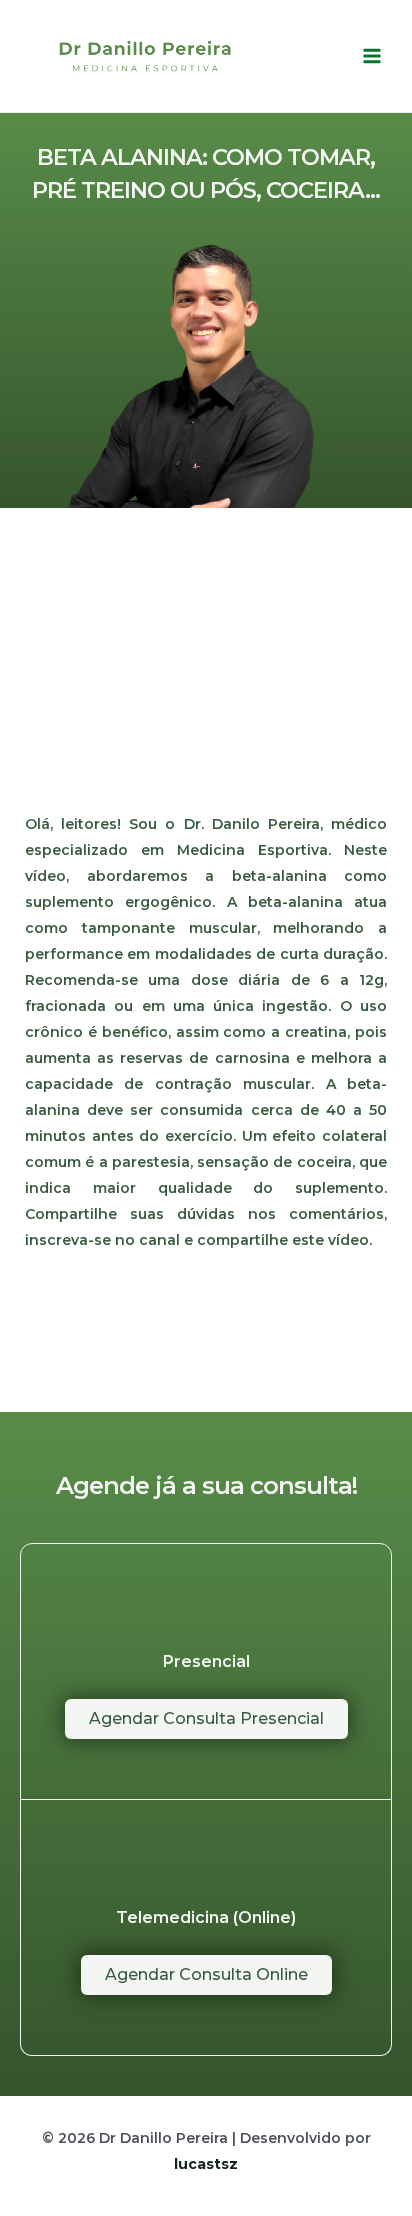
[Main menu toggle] (371, 55)
